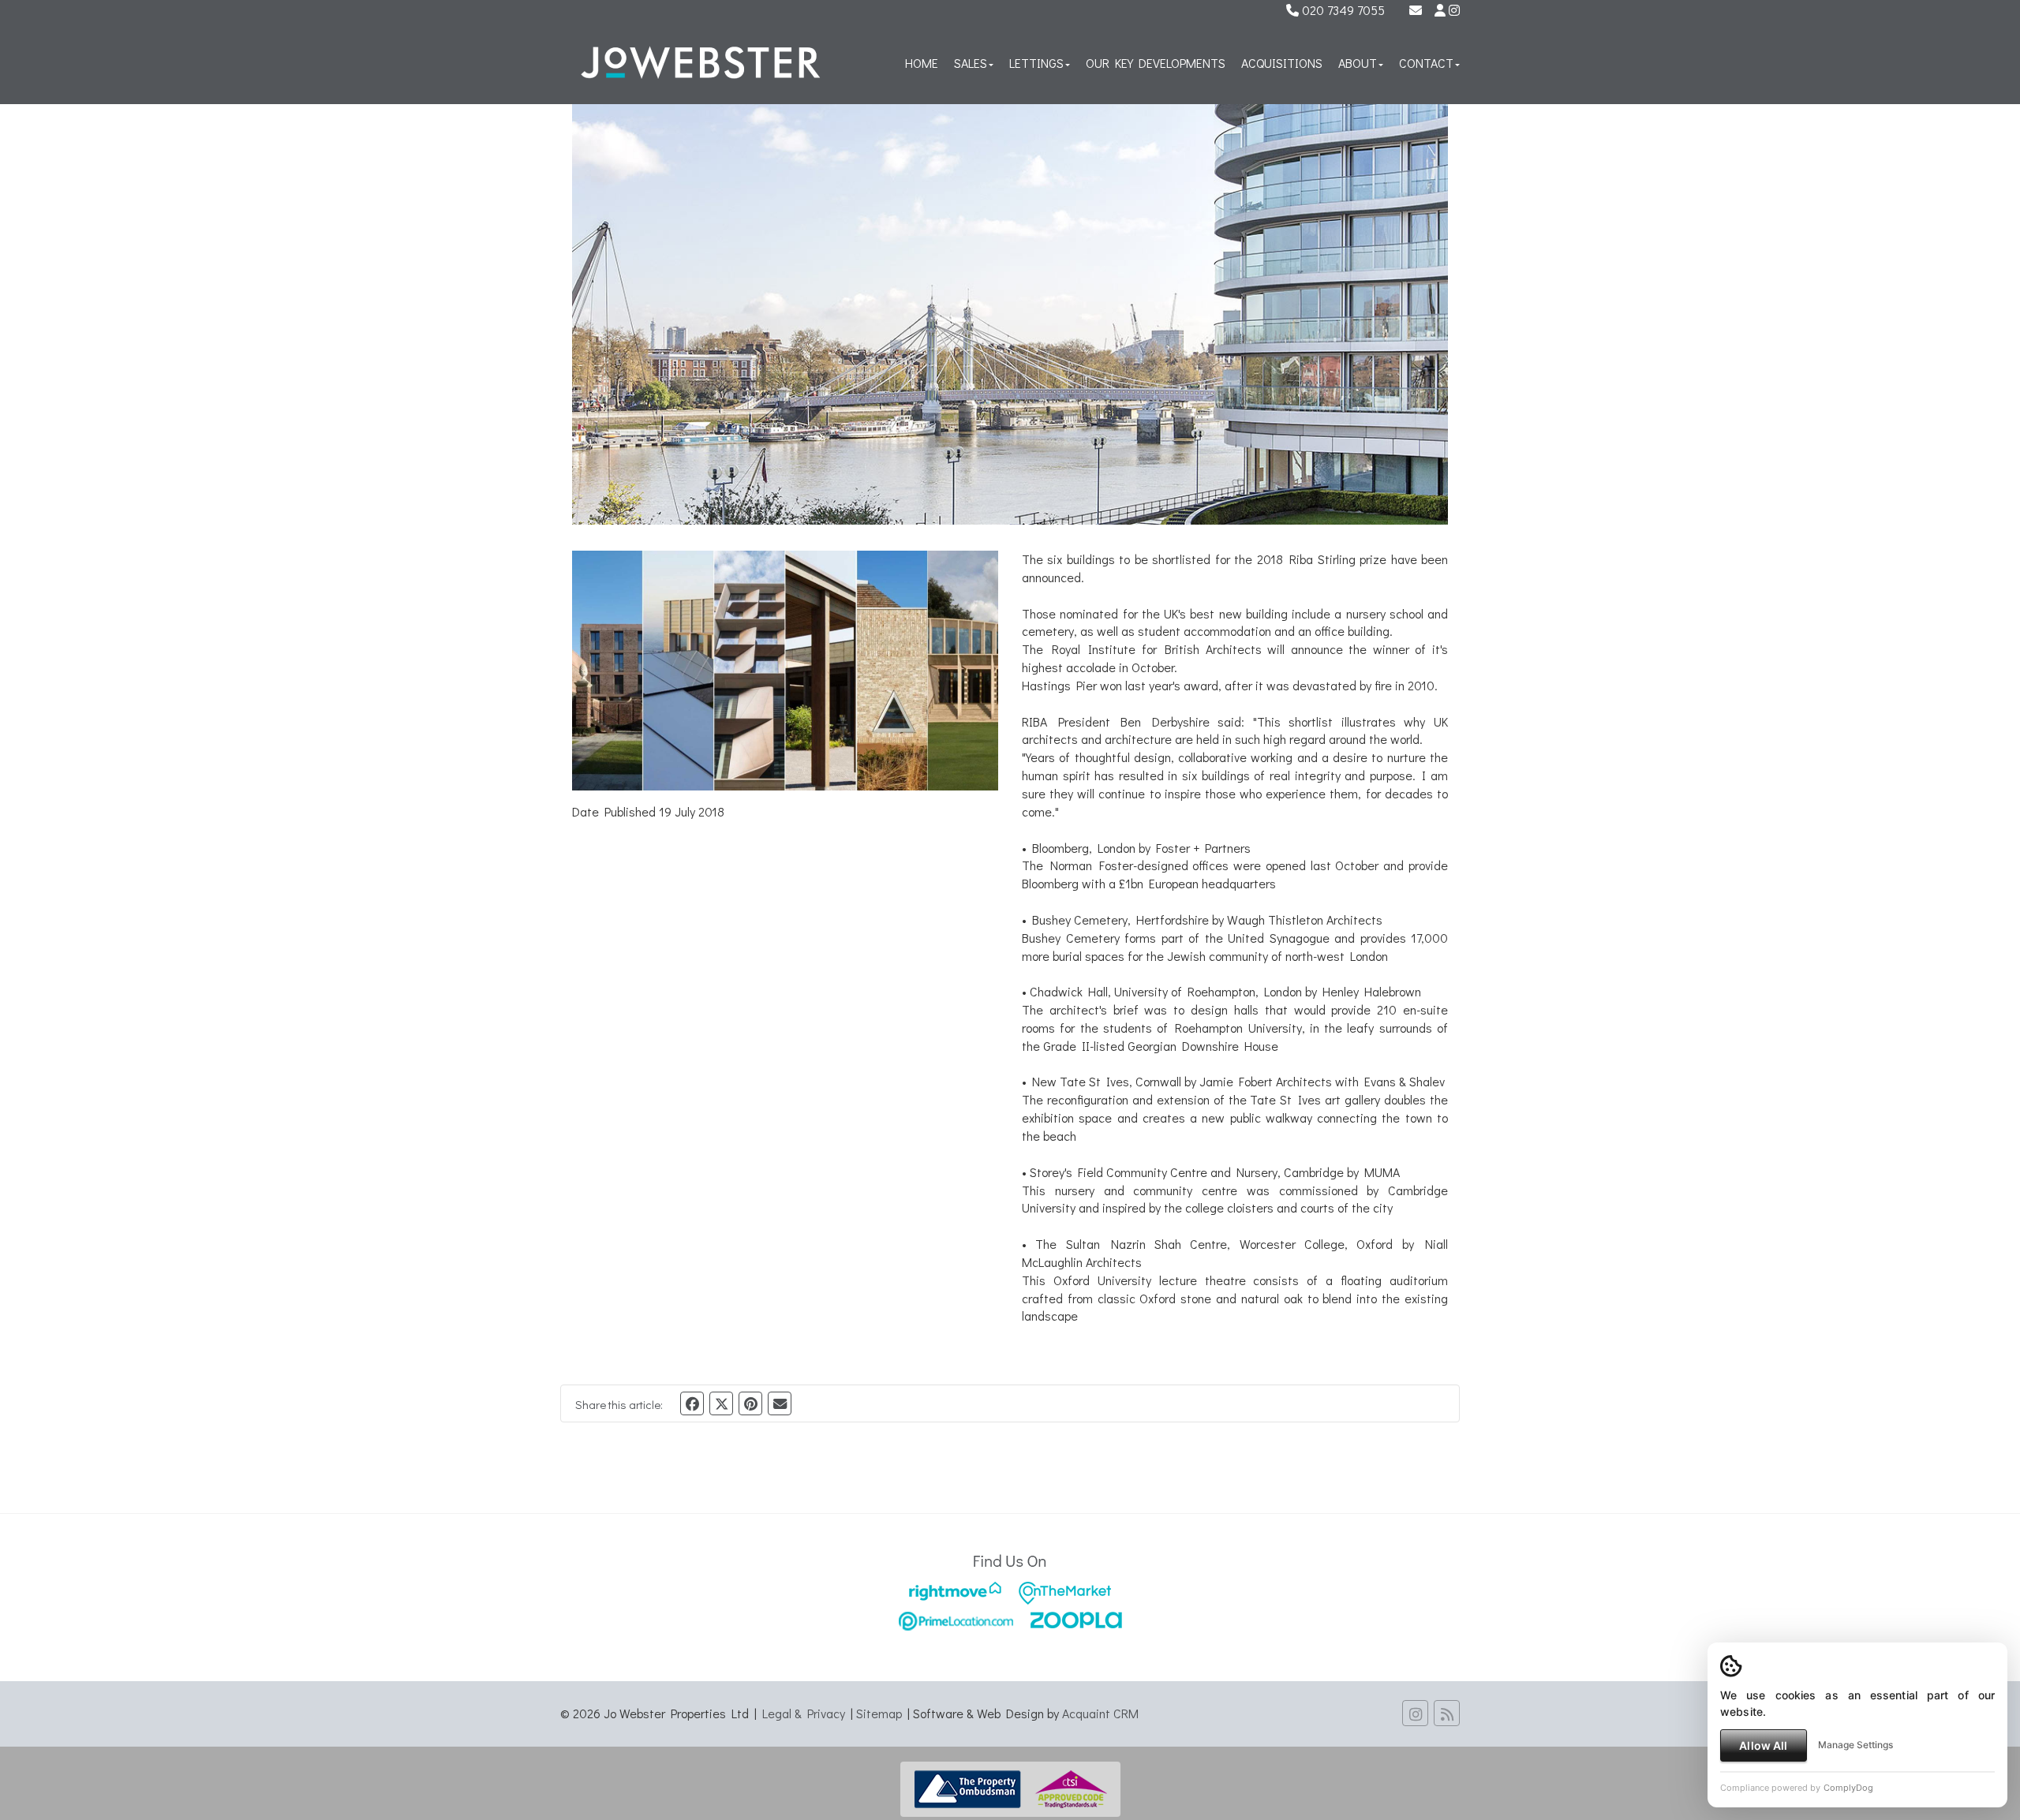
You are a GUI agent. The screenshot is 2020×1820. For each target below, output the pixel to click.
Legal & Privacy (804, 1713)
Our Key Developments (1156, 63)
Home (922, 63)
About (1358, 63)
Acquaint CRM (1100, 1713)
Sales (971, 63)
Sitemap (879, 1713)
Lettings (1036, 63)
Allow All (1763, 1745)
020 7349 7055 (1342, 10)
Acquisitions (1282, 63)
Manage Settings (1855, 1745)
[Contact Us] (1440, 10)
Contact (1426, 63)
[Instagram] (1454, 10)
